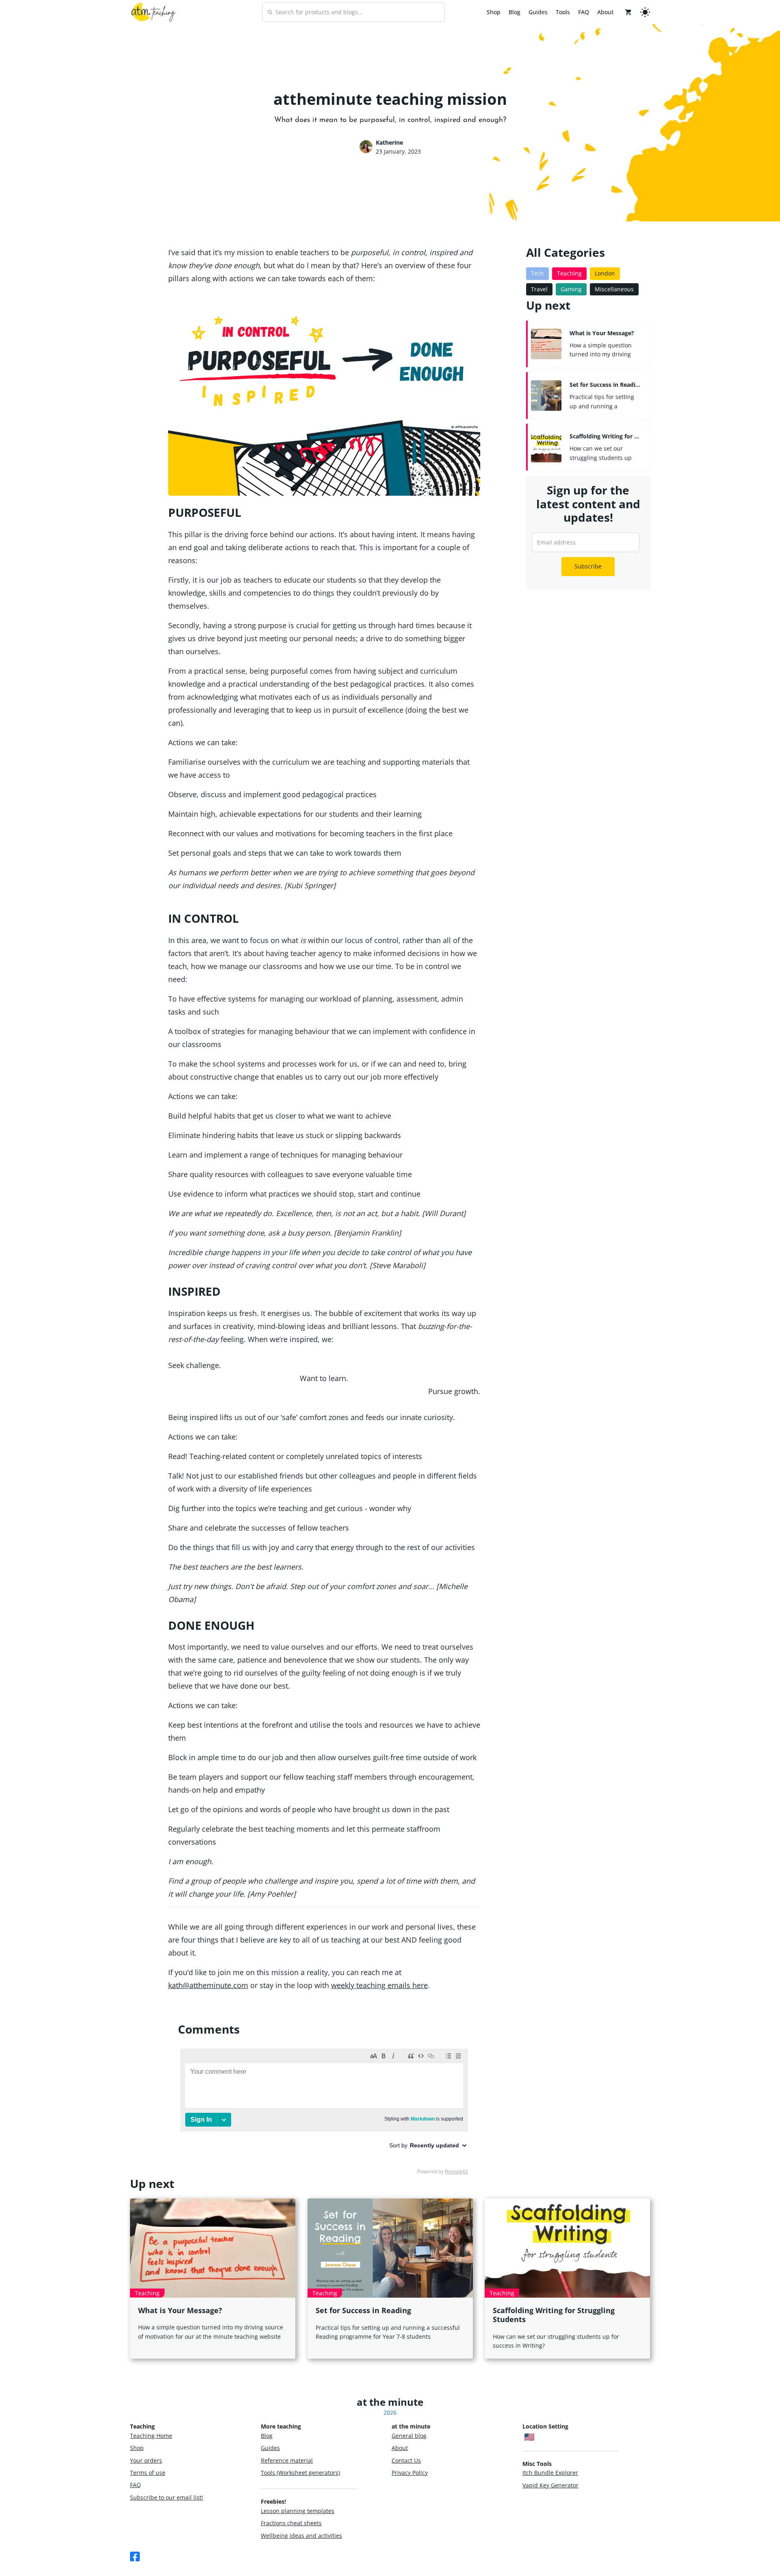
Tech (537, 273)
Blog (515, 12)
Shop (494, 12)
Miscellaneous (614, 289)
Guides (538, 12)
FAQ (584, 12)
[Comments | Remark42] (324, 2111)
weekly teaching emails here (379, 1985)
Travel (539, 289)
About (605, 12)
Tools (563, 12)
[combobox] (353, 12)
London (605, 273)
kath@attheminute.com (208, 1985)
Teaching (569, 273)
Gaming (571, 289)
